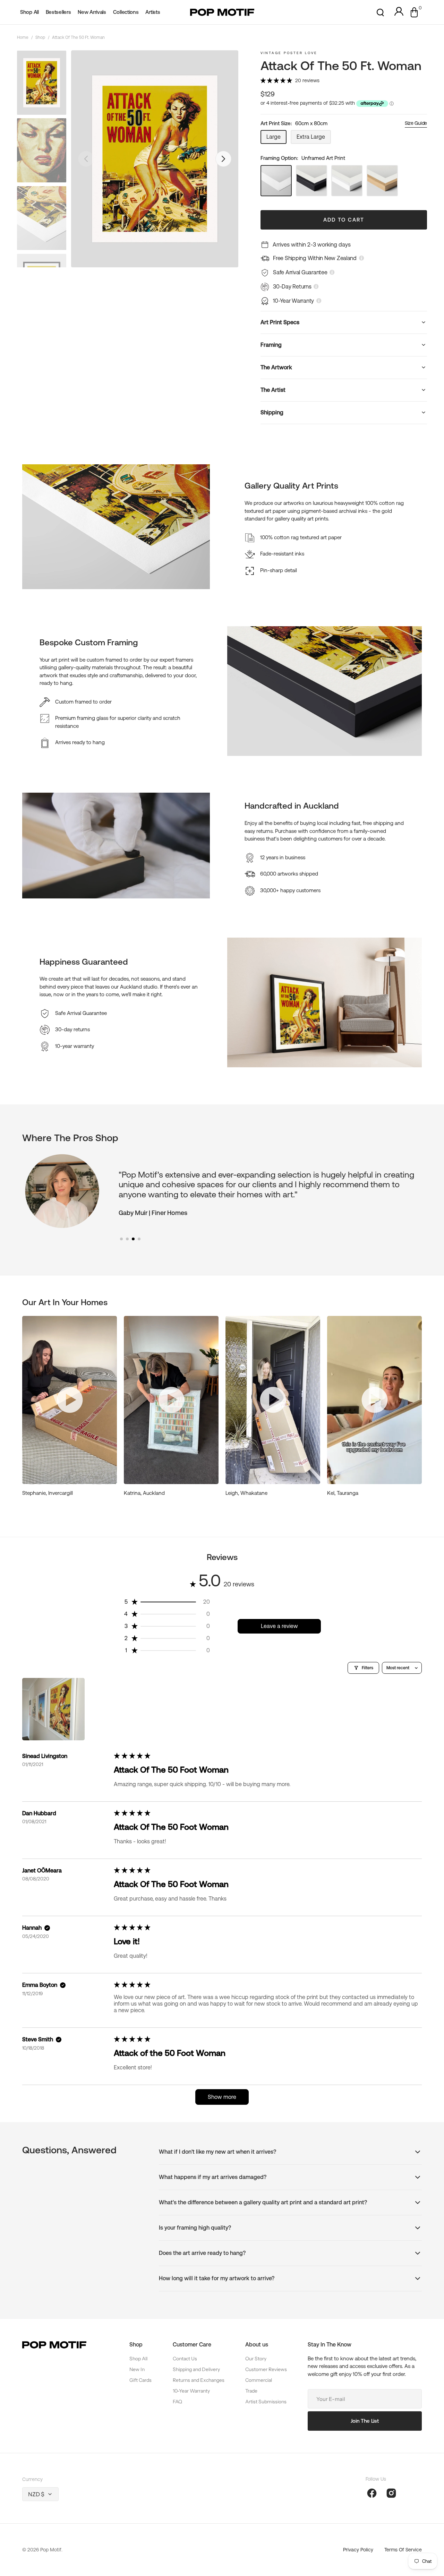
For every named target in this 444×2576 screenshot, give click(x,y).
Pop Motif (51, 2550)
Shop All (138, 2359)
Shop (40, 37)
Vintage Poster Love (289, 53)
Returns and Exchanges (199, 2380)
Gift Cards (140, 2380)
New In (137, 2369)
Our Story (256, 2359)
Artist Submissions (266, 2402)
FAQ (177, 2402)
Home (23, 37)
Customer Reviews (266, 2369)
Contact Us (185, 2359)
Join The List (365, 2421)
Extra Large (314, 139)
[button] (380, 12)
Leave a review (279, 1626)
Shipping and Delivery (196, 2369)
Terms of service (403, 2550)
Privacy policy (358, 2550)
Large (276, 139)
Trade (251, 2391)
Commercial (259, 2380)
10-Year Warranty (191, 2391)
